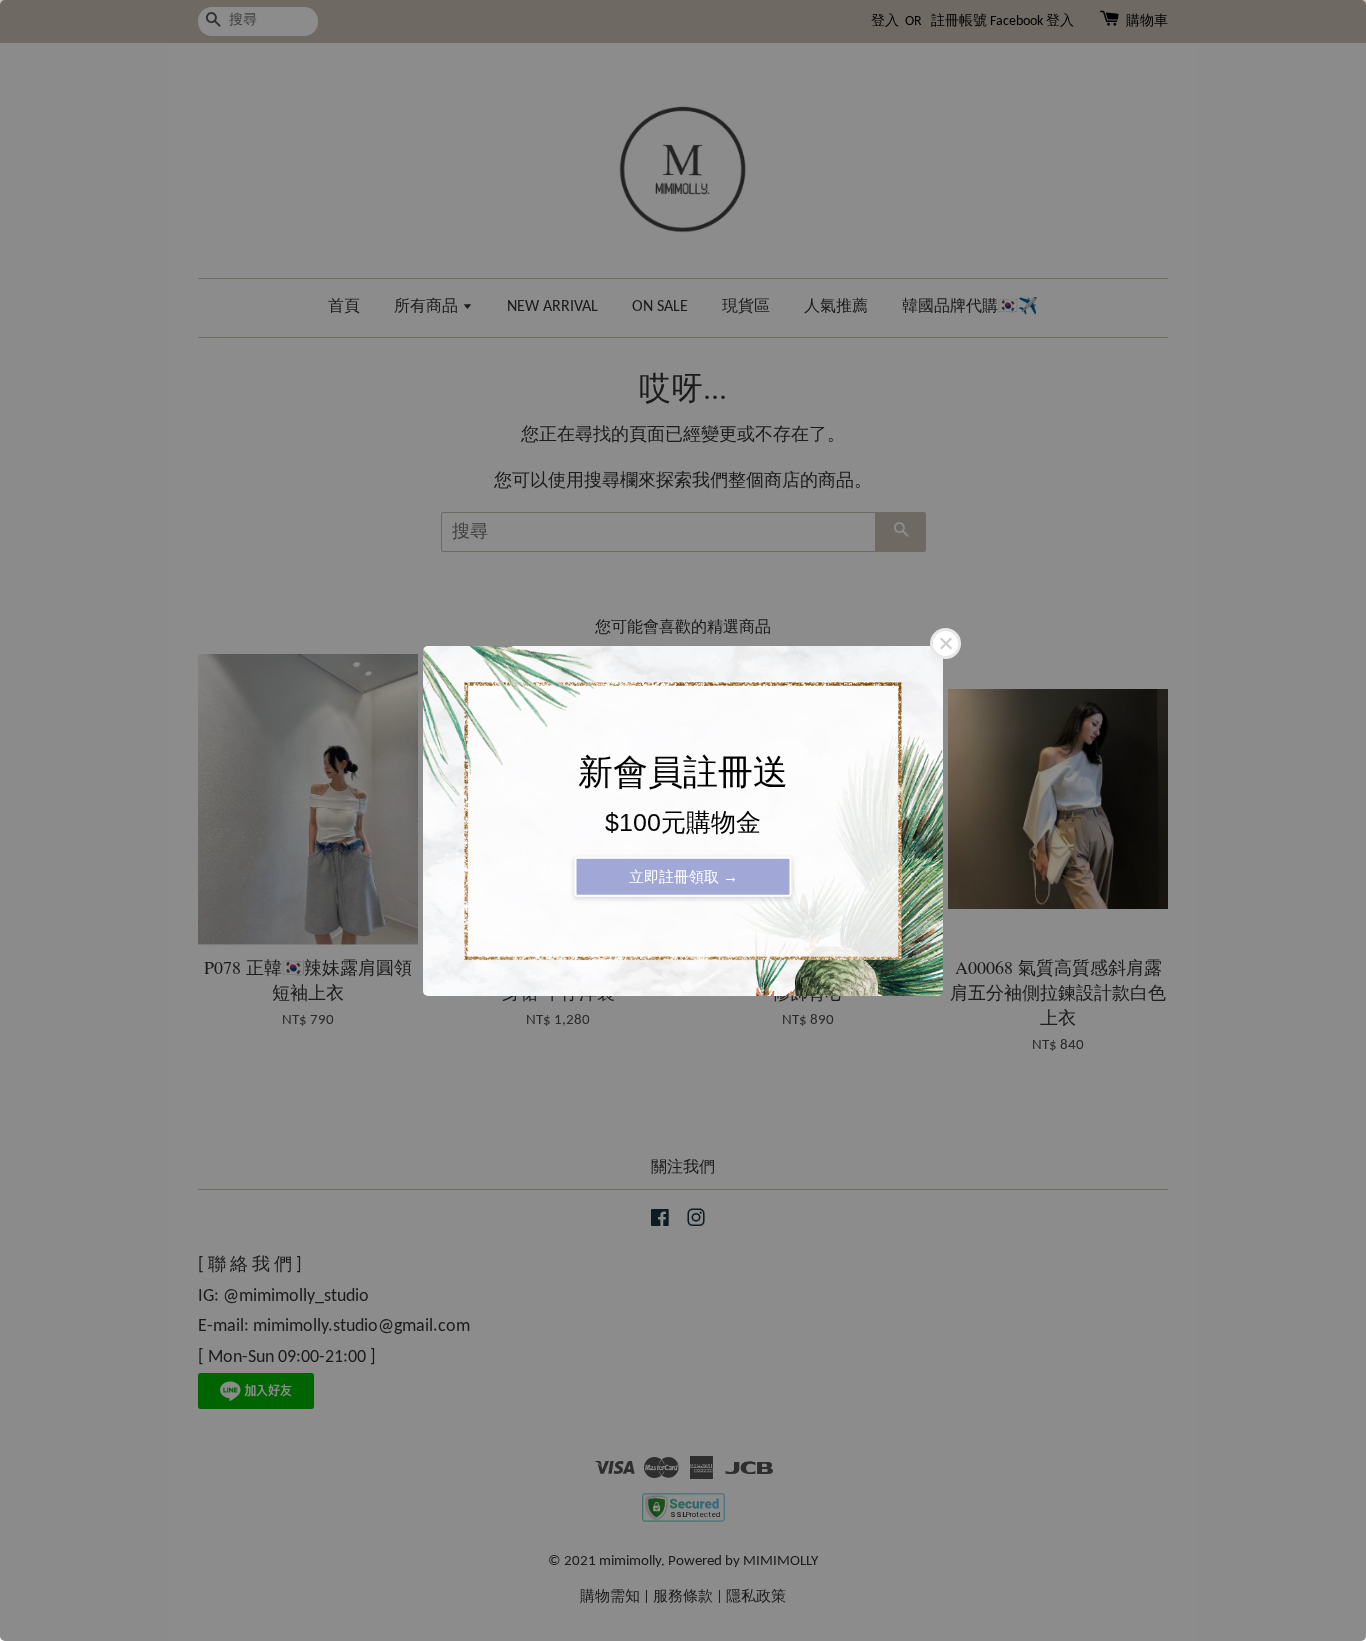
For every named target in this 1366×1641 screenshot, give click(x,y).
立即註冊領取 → (683, 875)
